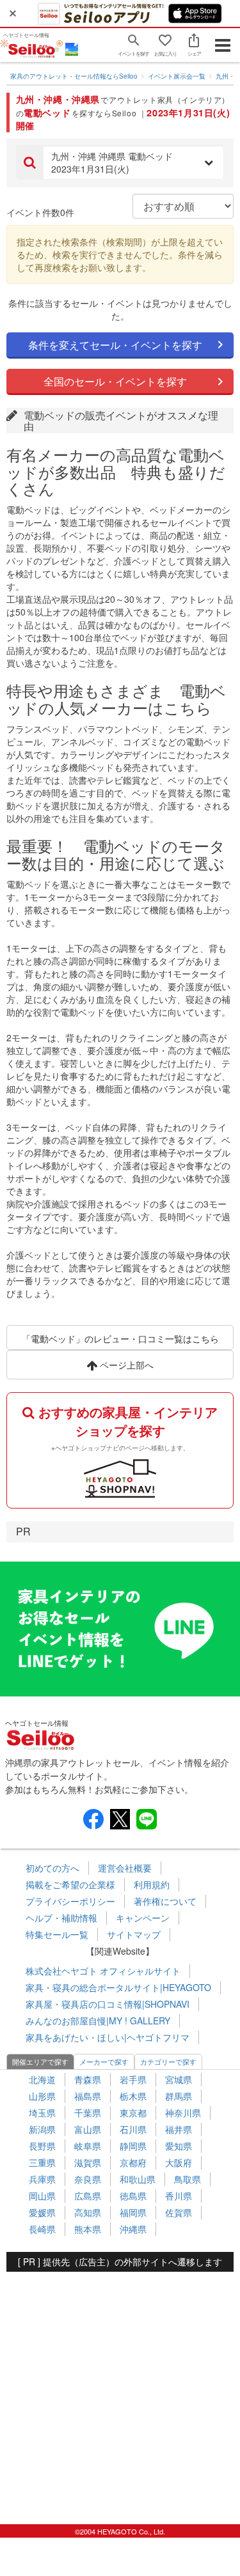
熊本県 (88, 2229)
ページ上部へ (125, 1365)
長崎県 (42, 2229)
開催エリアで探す (40, 2061)
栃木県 (133, 2096)
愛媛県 (42, 2212)
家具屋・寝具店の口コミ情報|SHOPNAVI (108, 2004)
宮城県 (179, 2079)
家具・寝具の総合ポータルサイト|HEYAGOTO (118, 1987)
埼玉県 (42, 2113)
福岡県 (133, 2212)
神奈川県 (183, 2113)
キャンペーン (143, 1918)
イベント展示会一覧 (177, 76)
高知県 (88, 2212)
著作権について (165, 1901)
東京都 (133, 2113)
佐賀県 (179, 2212)
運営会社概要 (125, 1868)
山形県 (42, 2096)
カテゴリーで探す (168, 2061)
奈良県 (88, 2179)
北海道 (42, 2079)
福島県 (88, 2096)
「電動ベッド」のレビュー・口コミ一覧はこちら (120, 1338)
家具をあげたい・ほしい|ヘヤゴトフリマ (108, 2037)
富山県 (88, 2129)
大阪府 (179, 2162)
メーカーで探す (104, 2061)
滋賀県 (88, 2162)
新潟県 (42, 2129)
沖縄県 (133, 2229)
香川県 (179, 2196)
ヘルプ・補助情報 (61, 1918)
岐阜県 (88, 2146)
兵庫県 (42, 2179)
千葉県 (88, 2113)
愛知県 (179, 2146)
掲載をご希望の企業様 (70, 1884)
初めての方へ (52, 1868)
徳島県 (133, 2196)
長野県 (42, 2146)
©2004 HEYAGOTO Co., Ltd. (120, 2531)
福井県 (179, 2129)
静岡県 (133, 2146)
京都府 (133, 2162)
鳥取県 (188, 2179)
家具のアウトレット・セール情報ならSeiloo (74, 76)
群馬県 (179, 2096)
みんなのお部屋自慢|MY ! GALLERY (98, 2021)
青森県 (88, 2079)
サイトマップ (134, 1934)
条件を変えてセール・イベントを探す (115, 345)
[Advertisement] (120, 2392)
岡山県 (42, 2196)
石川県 (133, 2129)
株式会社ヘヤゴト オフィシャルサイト (103, 1971)
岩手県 (133, 2079)
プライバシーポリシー (70, 1901)
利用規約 (152, 1884)
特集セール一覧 (57, 1934)
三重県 (42, 2162)
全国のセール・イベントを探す (115, 381)
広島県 (88, 2196)
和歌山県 (138, 2179)
